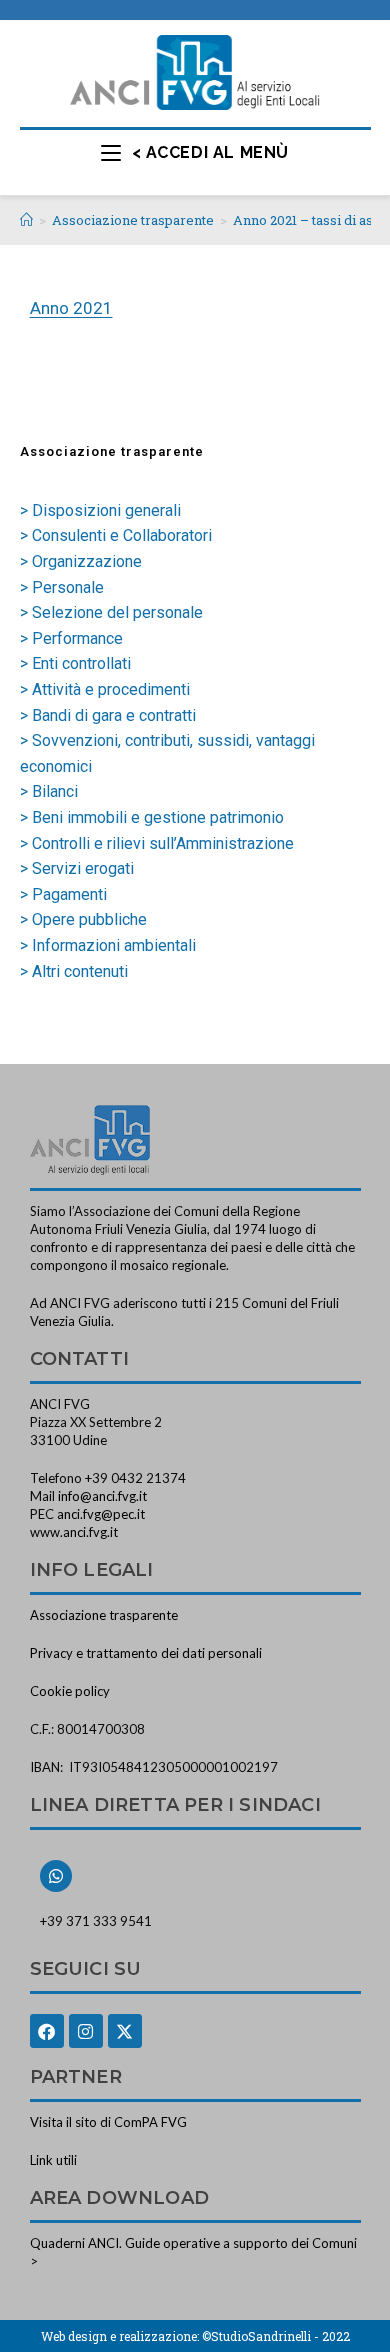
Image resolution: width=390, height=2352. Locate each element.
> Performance (71, 638)
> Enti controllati (75, 663)
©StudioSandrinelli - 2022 (276, 2336)
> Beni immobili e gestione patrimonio (152, 817)
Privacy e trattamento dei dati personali (146, 1653)
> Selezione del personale (111, 612)
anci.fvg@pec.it (101, 1514)
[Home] (26, 220)
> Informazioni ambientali (108, 945)
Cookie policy (70, 1691)
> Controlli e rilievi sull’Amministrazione (157, 843)
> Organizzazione (81, 561)
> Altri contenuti (74, 971)
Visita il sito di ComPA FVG (108, 2122)
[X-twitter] (125, 2031)
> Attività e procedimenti (105, 689)
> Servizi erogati (77, 868)
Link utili (53, 2160)
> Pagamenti (63, 894)
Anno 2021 (71, 308)
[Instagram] (86, 2031)
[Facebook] (47, 2031)
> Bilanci (49, 791)
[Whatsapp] (56, 1876)
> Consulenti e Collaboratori (116, 535)
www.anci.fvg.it (74, 1532)
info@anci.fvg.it (102, 1496)
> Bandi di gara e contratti (108, 715)
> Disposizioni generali (100, 510)
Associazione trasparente (104, 1615)
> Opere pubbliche (83, 919)
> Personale (62, 587)
